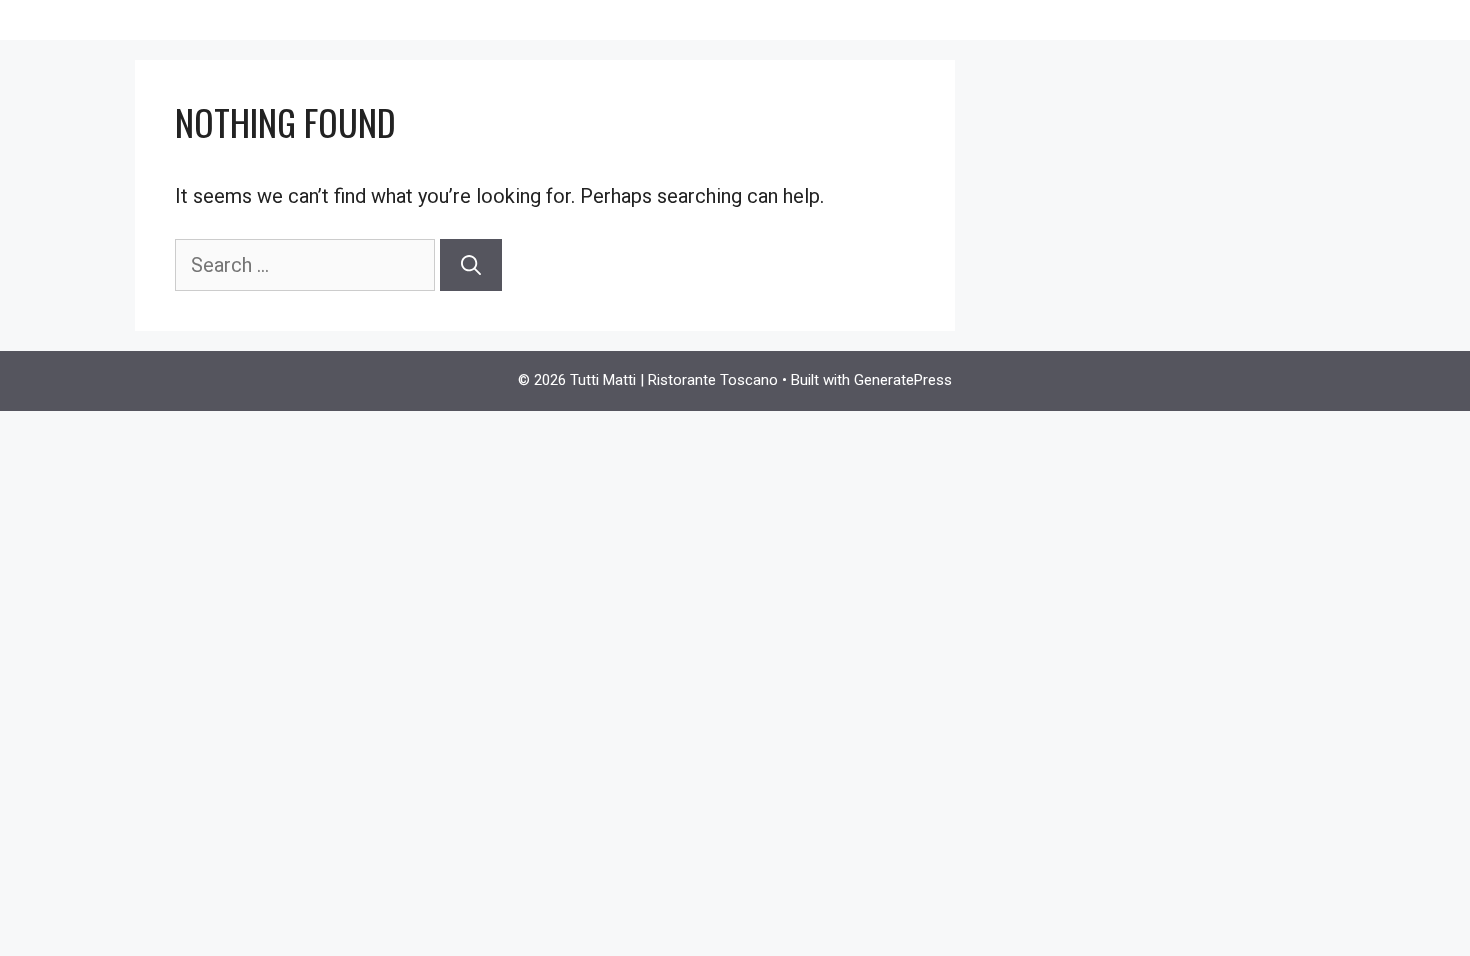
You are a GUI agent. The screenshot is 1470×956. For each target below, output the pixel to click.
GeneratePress (903, 380)
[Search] (471, 265)
